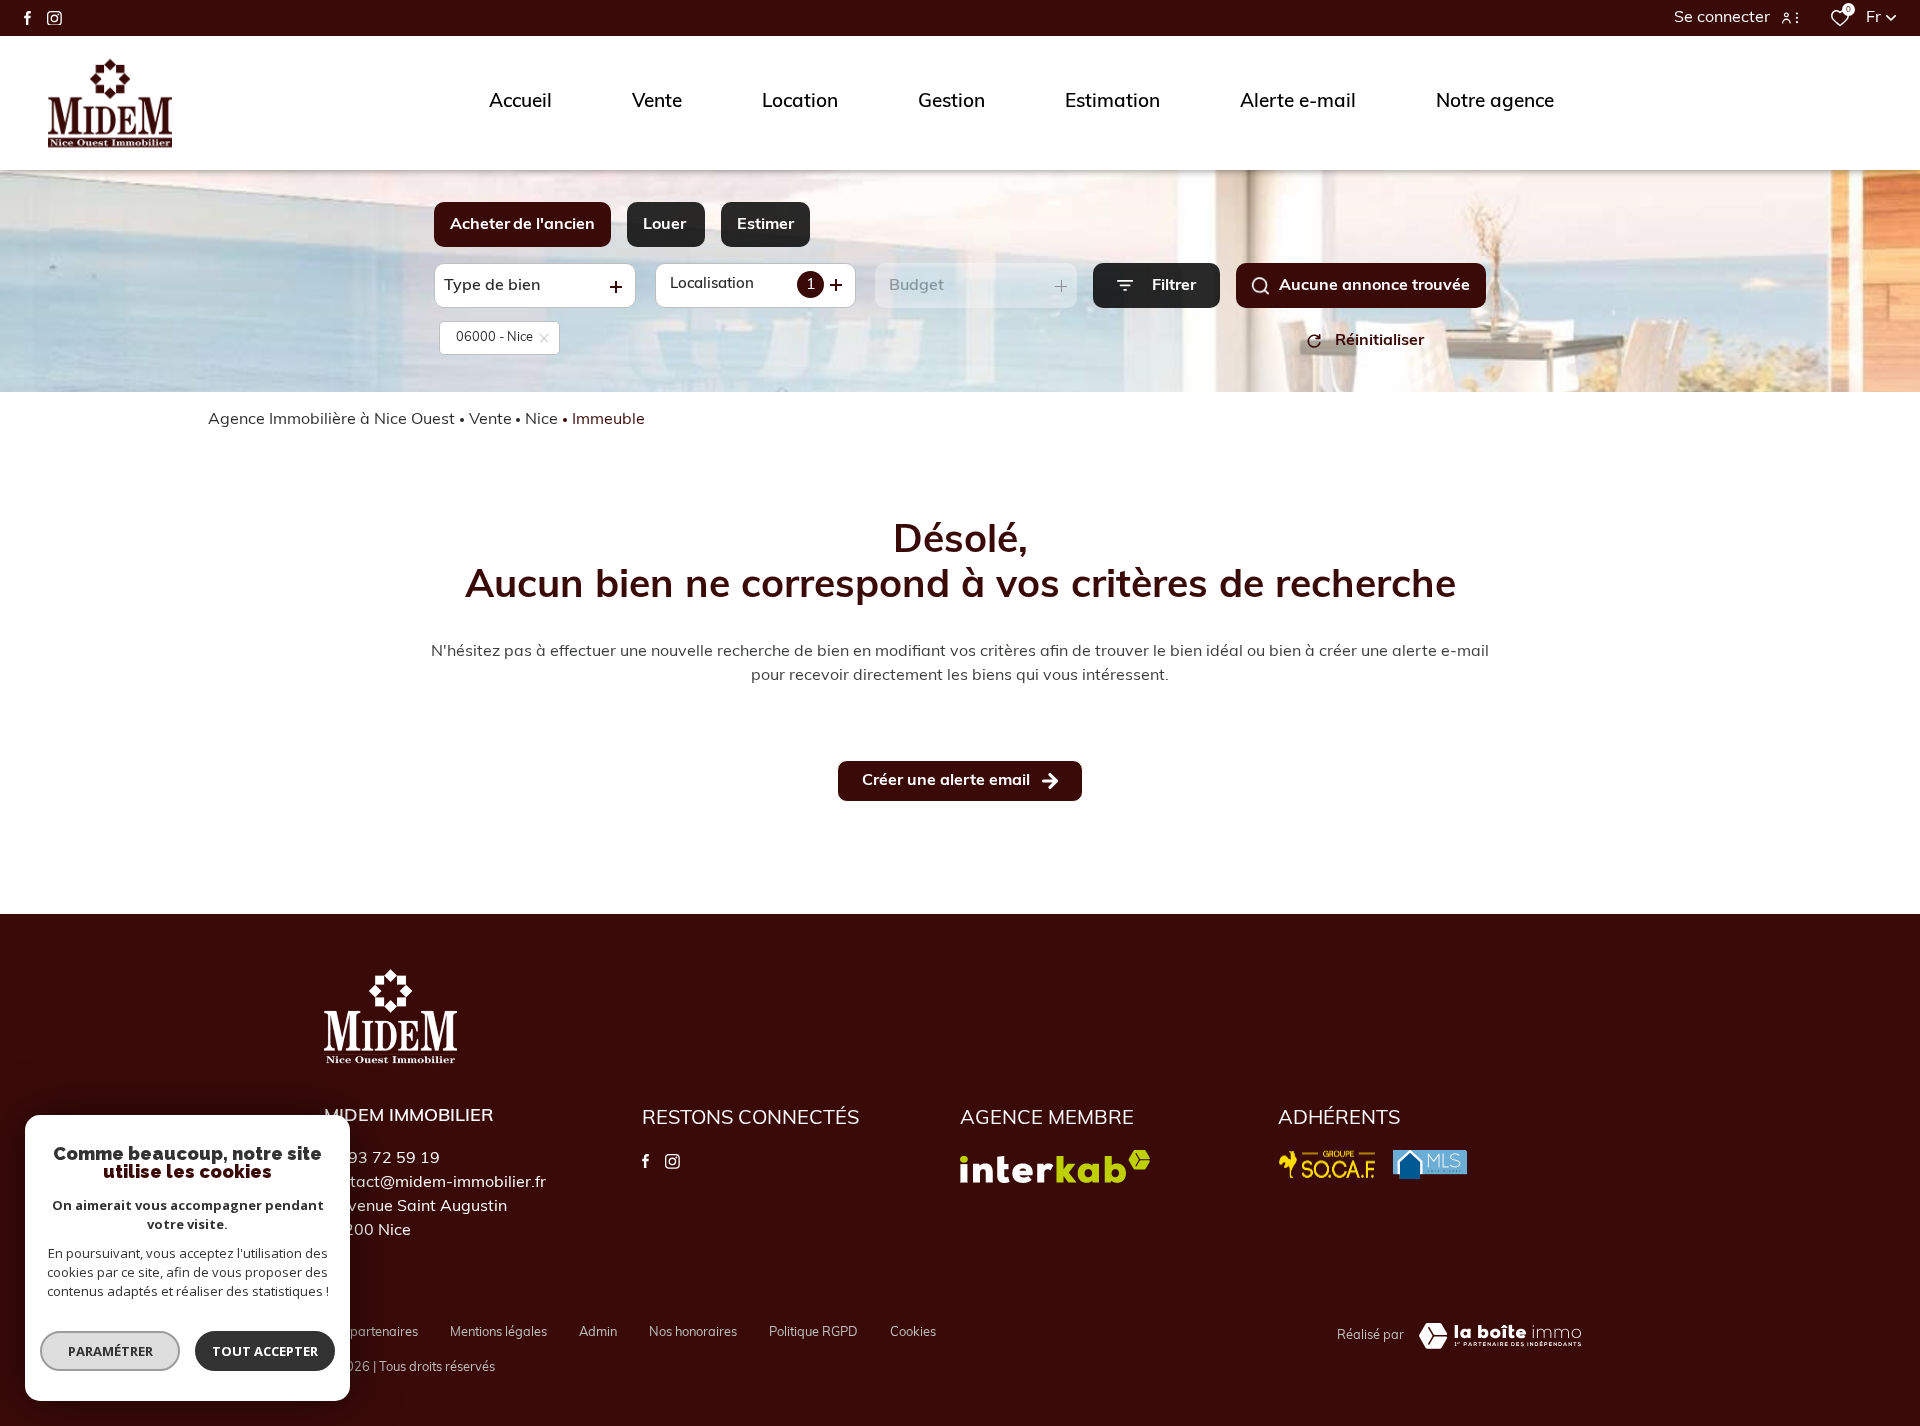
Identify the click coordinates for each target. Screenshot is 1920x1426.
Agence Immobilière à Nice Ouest (331, 420)
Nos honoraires (693, 1332)
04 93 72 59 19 (382, 1159)
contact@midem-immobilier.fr (435, 1183)
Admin (598, 1332)
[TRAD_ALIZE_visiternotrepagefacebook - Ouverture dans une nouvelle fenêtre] (27, 18)
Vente (490, 420)
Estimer (765, 225)
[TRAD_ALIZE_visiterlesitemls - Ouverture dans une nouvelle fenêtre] (1430, 1164)
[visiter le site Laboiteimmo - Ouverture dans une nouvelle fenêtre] (1500, 1336)
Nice (541, 420)
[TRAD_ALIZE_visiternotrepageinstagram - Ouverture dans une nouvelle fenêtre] (54, 18)
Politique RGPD (813, 1332)
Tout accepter (265, 1351)
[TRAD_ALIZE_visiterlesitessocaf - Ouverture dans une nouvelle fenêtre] (1327, 1164)
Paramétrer (110, 1351)
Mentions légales (498, 1332)
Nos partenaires (371, 1332)
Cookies (913, 1332)
